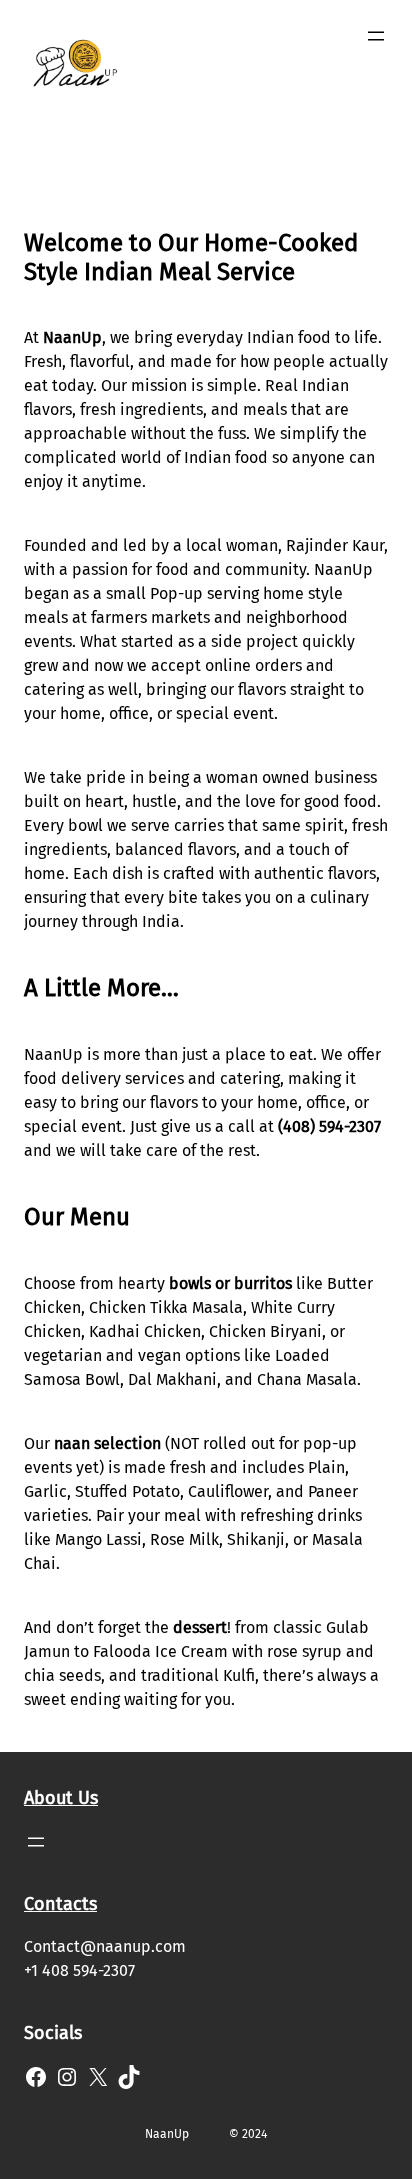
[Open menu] (376, 36)
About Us (61, 1798)
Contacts (60, 1904)
